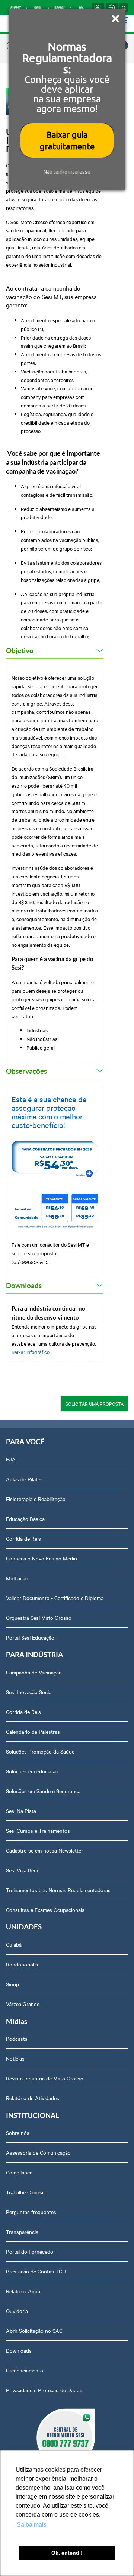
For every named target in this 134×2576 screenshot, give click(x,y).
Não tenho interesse (67, 172)
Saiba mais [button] (32, 2525)
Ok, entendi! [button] (67, 2553)
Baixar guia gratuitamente (67, 140)
